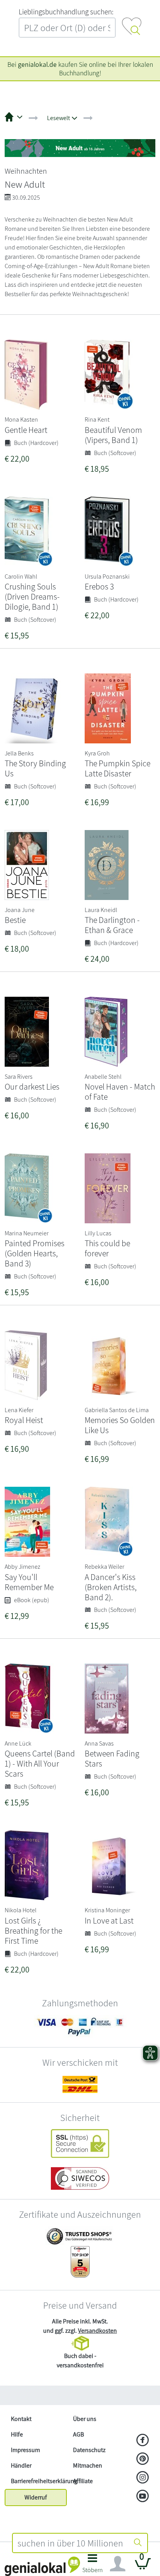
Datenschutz (89, 2450)
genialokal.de (37, 64)
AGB (78, 2434)
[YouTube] (143, 2497)
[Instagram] (143, 2478)
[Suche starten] (138, 2543)
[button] (93, 2566)
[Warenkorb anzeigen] (143, 2567)
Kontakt (21, 2419)
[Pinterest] (143, 2459)
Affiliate (83, 2481)
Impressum (25, 2450)
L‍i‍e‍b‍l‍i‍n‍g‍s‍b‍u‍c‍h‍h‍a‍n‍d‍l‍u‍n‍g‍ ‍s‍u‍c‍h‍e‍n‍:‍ (66, 12)
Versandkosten (97, 2331)
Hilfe (17, 2434)
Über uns (85, 2419)
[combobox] (71, 2543)
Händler (21, 2465)
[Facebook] (143, 2441)
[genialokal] (42, 2566)
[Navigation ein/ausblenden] (118, 2564)
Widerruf (36, 2497)
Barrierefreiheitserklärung (39, 2481)
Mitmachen (88, 2465)
